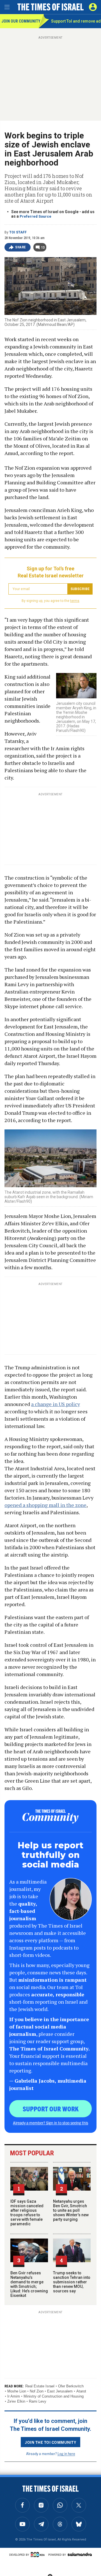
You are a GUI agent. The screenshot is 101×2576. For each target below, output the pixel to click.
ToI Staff (18, 232)
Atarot (81, 2391)
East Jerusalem (60, 2391)
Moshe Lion (17, 2391)
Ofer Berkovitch (71, 2386)
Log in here (66, 2454)
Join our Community (20, 21)
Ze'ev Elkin (16, 2401)
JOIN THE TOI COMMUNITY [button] (50, 2442)
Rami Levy (38, 2401)
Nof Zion (37, 2391)
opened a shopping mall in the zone (45, 1505)
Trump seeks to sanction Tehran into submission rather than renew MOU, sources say (72, 2282)
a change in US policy (56, 1404)
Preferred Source (35, 216)
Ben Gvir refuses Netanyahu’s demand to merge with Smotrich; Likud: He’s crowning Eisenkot (29, 2284)
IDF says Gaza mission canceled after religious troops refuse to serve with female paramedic (27, 2213)
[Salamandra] (80, 2554)
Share (21, 247)
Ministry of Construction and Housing (54, 2396)
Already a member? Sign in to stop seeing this (50, 2123)
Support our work (51, 2109)
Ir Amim (14, 2396)
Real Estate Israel (40, 2386)
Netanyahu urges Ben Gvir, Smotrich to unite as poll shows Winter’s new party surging (71, 2210)
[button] (93, 7)
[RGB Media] (39, 2555)
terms (75, 601)
